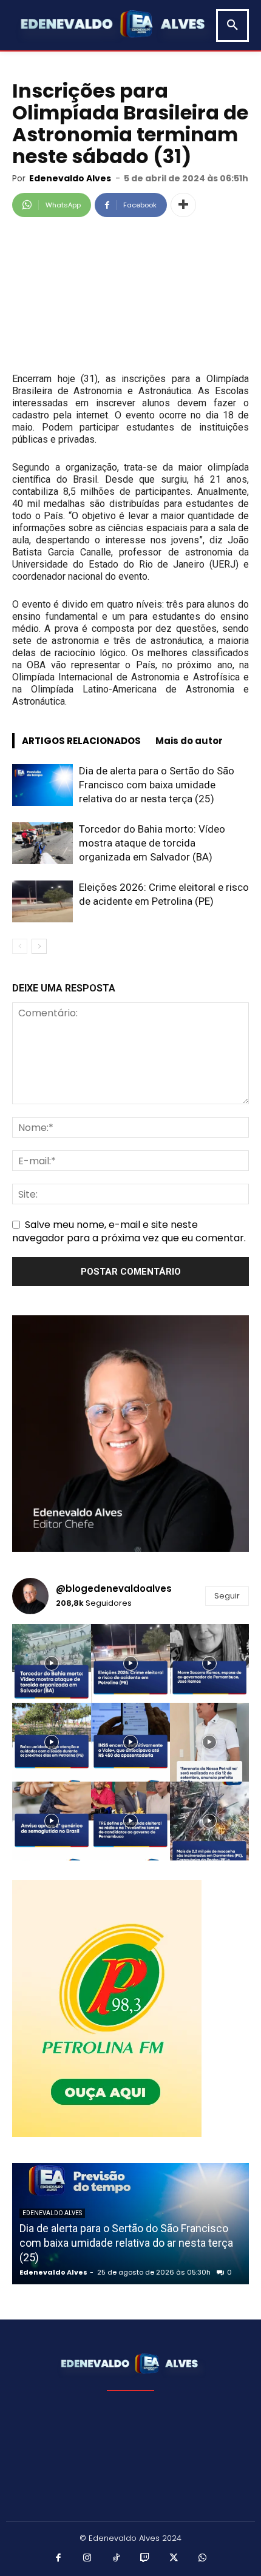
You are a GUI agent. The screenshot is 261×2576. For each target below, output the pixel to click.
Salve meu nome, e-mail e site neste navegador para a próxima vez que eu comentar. (129, 1231)
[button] (232, 25)
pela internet (81, 415)
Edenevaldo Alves (70, 178)
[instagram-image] (52, 1663)
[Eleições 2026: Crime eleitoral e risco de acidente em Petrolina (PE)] (42, 901)
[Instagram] (87, 2558)
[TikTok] (117, 2558)
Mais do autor (189, 741)
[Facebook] (59, 2558)
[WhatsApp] (203, 2558)
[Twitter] (174, 2558)
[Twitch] (145, 2558)
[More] (183, 205)
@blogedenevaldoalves (114, 1588)
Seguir (227, 1596)
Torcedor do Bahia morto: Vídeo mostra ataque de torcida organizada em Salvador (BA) (152, 843)
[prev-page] (20, 946)
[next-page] (39, 946)
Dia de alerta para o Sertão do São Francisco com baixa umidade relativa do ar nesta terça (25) (157, 785)
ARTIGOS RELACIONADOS (81, 741)
